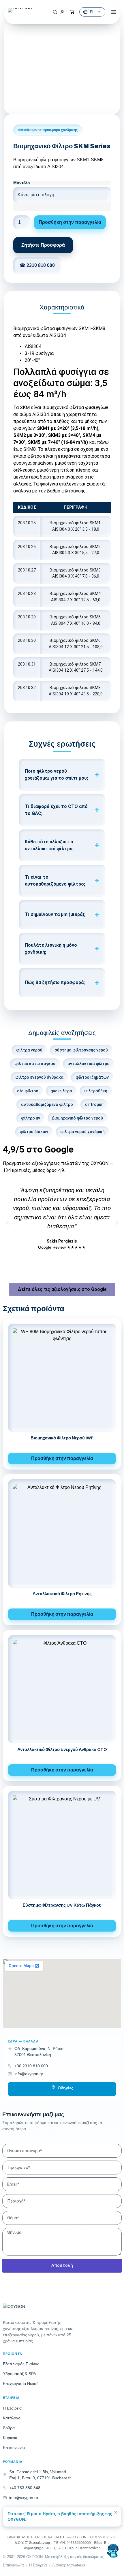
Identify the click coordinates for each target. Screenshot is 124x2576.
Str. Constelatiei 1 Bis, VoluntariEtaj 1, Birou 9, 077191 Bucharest (40, 2475)
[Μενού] (112, 12)
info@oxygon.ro (24, 2498)
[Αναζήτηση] (52, 12)
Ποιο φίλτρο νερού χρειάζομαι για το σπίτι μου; (56, 775)
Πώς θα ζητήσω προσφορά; (55, 982)
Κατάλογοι (12, 2418)
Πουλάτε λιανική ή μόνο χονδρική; (51, 949)
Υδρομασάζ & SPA (19, 2374)
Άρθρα (9, 2428)
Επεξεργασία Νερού (21, 2383)
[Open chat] (113, 2551)
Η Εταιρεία (12, 2408)
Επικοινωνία (14, 2447)
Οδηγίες (65, 2088)
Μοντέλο (22, 183)
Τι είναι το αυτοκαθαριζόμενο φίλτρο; (55, 881)
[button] (8, 1223)
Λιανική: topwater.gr (69, 2565)
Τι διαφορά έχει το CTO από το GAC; (56, 810)
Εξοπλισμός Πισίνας (21, 2364)
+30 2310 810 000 (31, 2066)
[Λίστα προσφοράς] (72, 12)
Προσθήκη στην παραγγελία (70, 222)
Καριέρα (10, 2438)
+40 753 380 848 (25, 2488)
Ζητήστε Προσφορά (43, 245)
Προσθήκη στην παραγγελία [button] (62, 1614)
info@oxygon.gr (29, 2074)
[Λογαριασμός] (62, 12)
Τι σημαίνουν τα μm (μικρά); (55, 914)
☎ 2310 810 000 (37, 265)
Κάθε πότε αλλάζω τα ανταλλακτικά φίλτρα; (49, 845)
